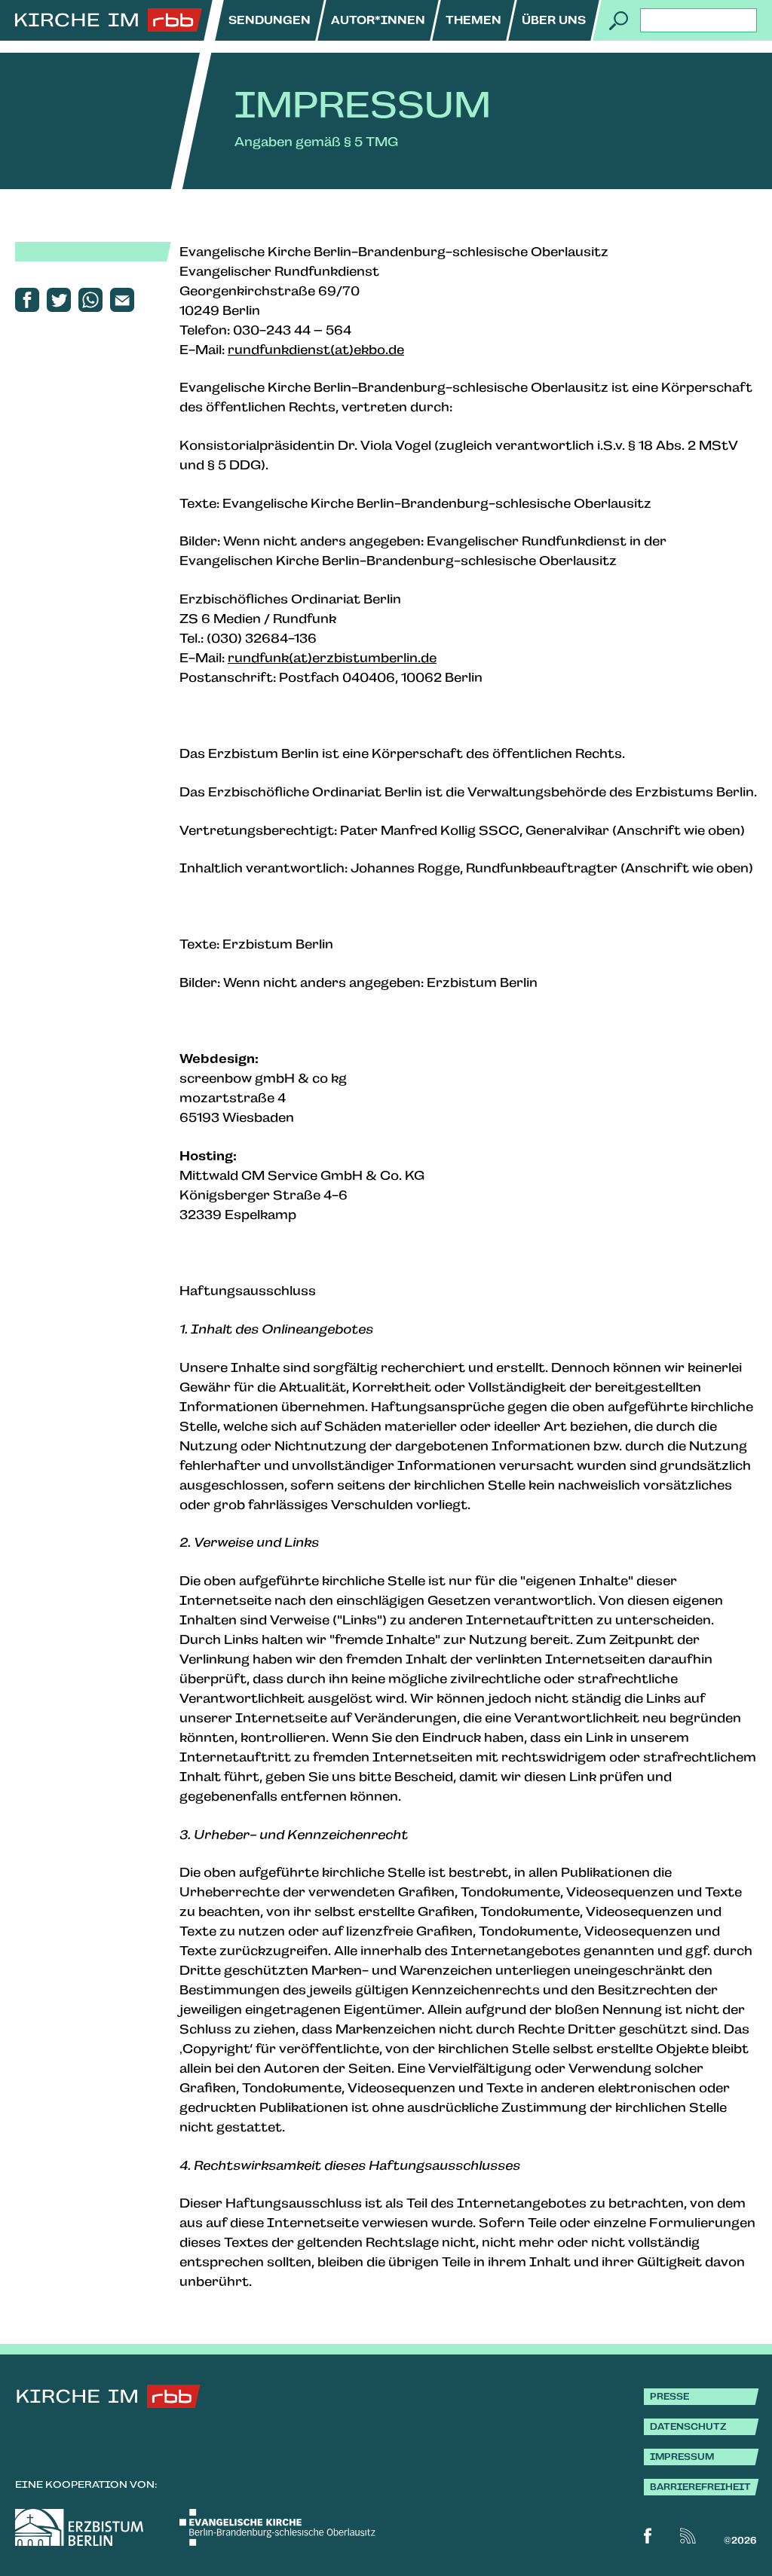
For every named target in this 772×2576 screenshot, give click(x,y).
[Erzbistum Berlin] (79, 2527)
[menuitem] (270, 20)
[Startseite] (109, 20)
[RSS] (688, 2536)
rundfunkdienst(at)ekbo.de (316, 350)
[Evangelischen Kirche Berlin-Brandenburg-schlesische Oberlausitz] (277, 2527)
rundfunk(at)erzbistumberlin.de (332, 658)
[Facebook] (648, 2536)
